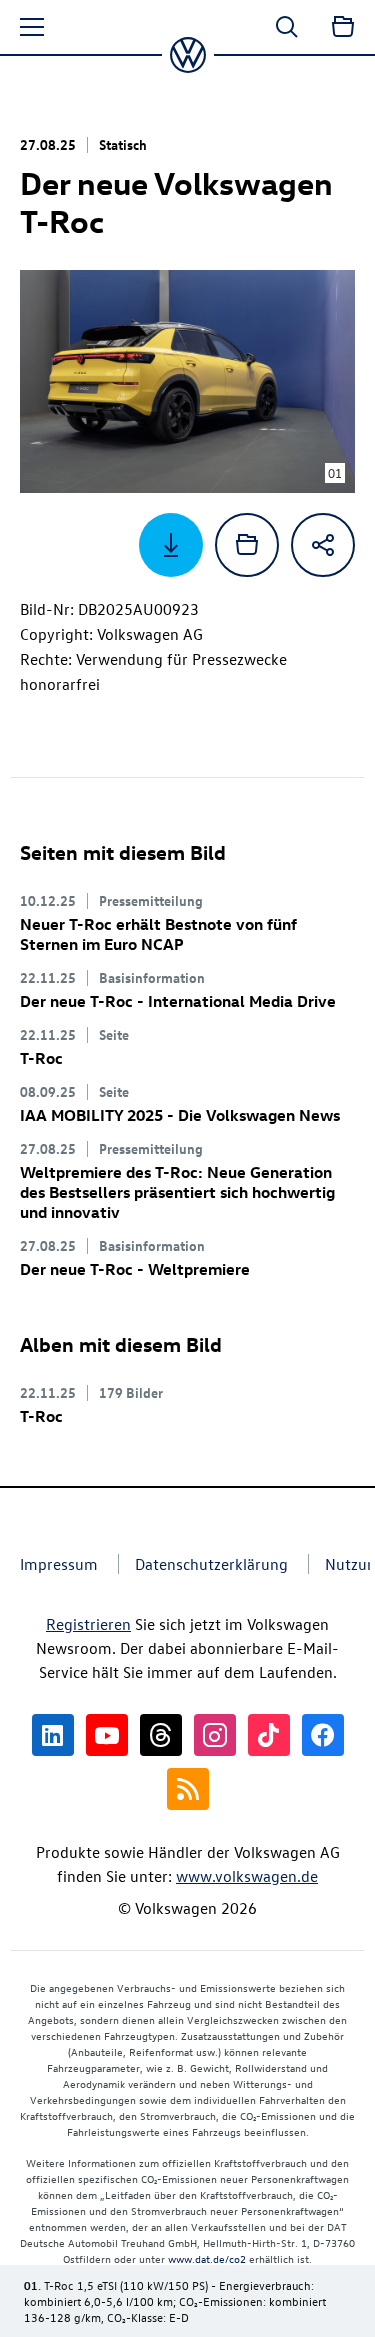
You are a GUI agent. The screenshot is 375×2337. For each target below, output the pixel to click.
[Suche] (287, 27)
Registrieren (88, 1624)
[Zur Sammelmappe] (343, 27)
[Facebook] (323, 1735)
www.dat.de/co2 (207, 2258)
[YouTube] (107, 1735)
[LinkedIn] (53, 1735)
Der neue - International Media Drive (178, 1001)
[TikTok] (269, 1735)
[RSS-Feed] (188, 1789)
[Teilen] (323, 545)
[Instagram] (215, 1735)
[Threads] (161, 1735)
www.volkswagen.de (247, 1876)
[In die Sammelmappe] (247, 545)
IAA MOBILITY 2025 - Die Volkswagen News (180, 1115)
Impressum (59, 1564)
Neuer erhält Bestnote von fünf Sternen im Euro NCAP (158, 934)
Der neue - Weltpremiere (135, 1269)
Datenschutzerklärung (211, 1564)
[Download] (171, 545)
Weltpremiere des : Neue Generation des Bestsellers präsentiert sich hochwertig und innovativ (177, 1192)
